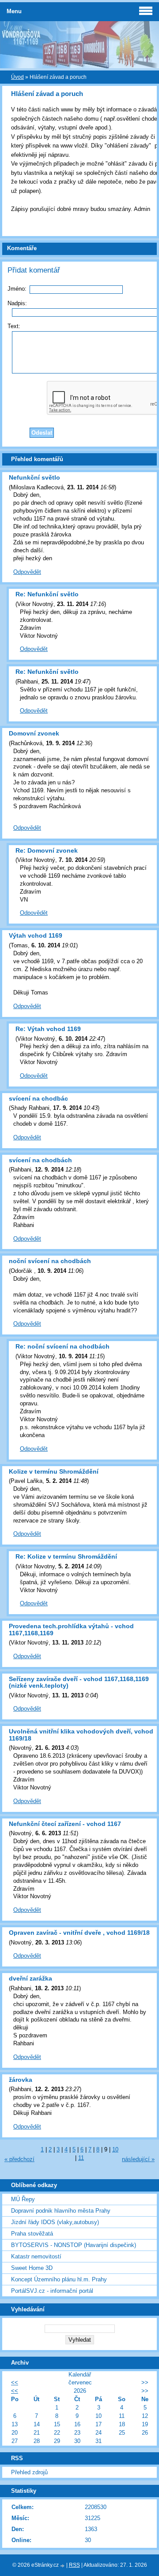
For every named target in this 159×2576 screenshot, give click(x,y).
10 (115, 2149)
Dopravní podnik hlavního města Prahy (61, 2211)
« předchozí (19, 2159)
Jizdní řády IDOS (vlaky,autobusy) (55, 2222)
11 (81, 2158)
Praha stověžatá (32, 2234)
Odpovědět (27, 572)
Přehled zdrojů (29, 2472)
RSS (74, 2565)
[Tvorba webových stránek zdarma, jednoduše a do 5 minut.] (63, 2566)
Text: (14, 326)
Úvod (17, 77)
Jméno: (17, 289)
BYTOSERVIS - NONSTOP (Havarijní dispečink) (74, 2245)
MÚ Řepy (23, 2199)
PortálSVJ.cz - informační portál (52, 2291)
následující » (138, 2159)
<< (15, 2382)
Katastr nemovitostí (36, 2256)
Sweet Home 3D (32, 2268)
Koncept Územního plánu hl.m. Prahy (59, 2279)
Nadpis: (17, 303)
